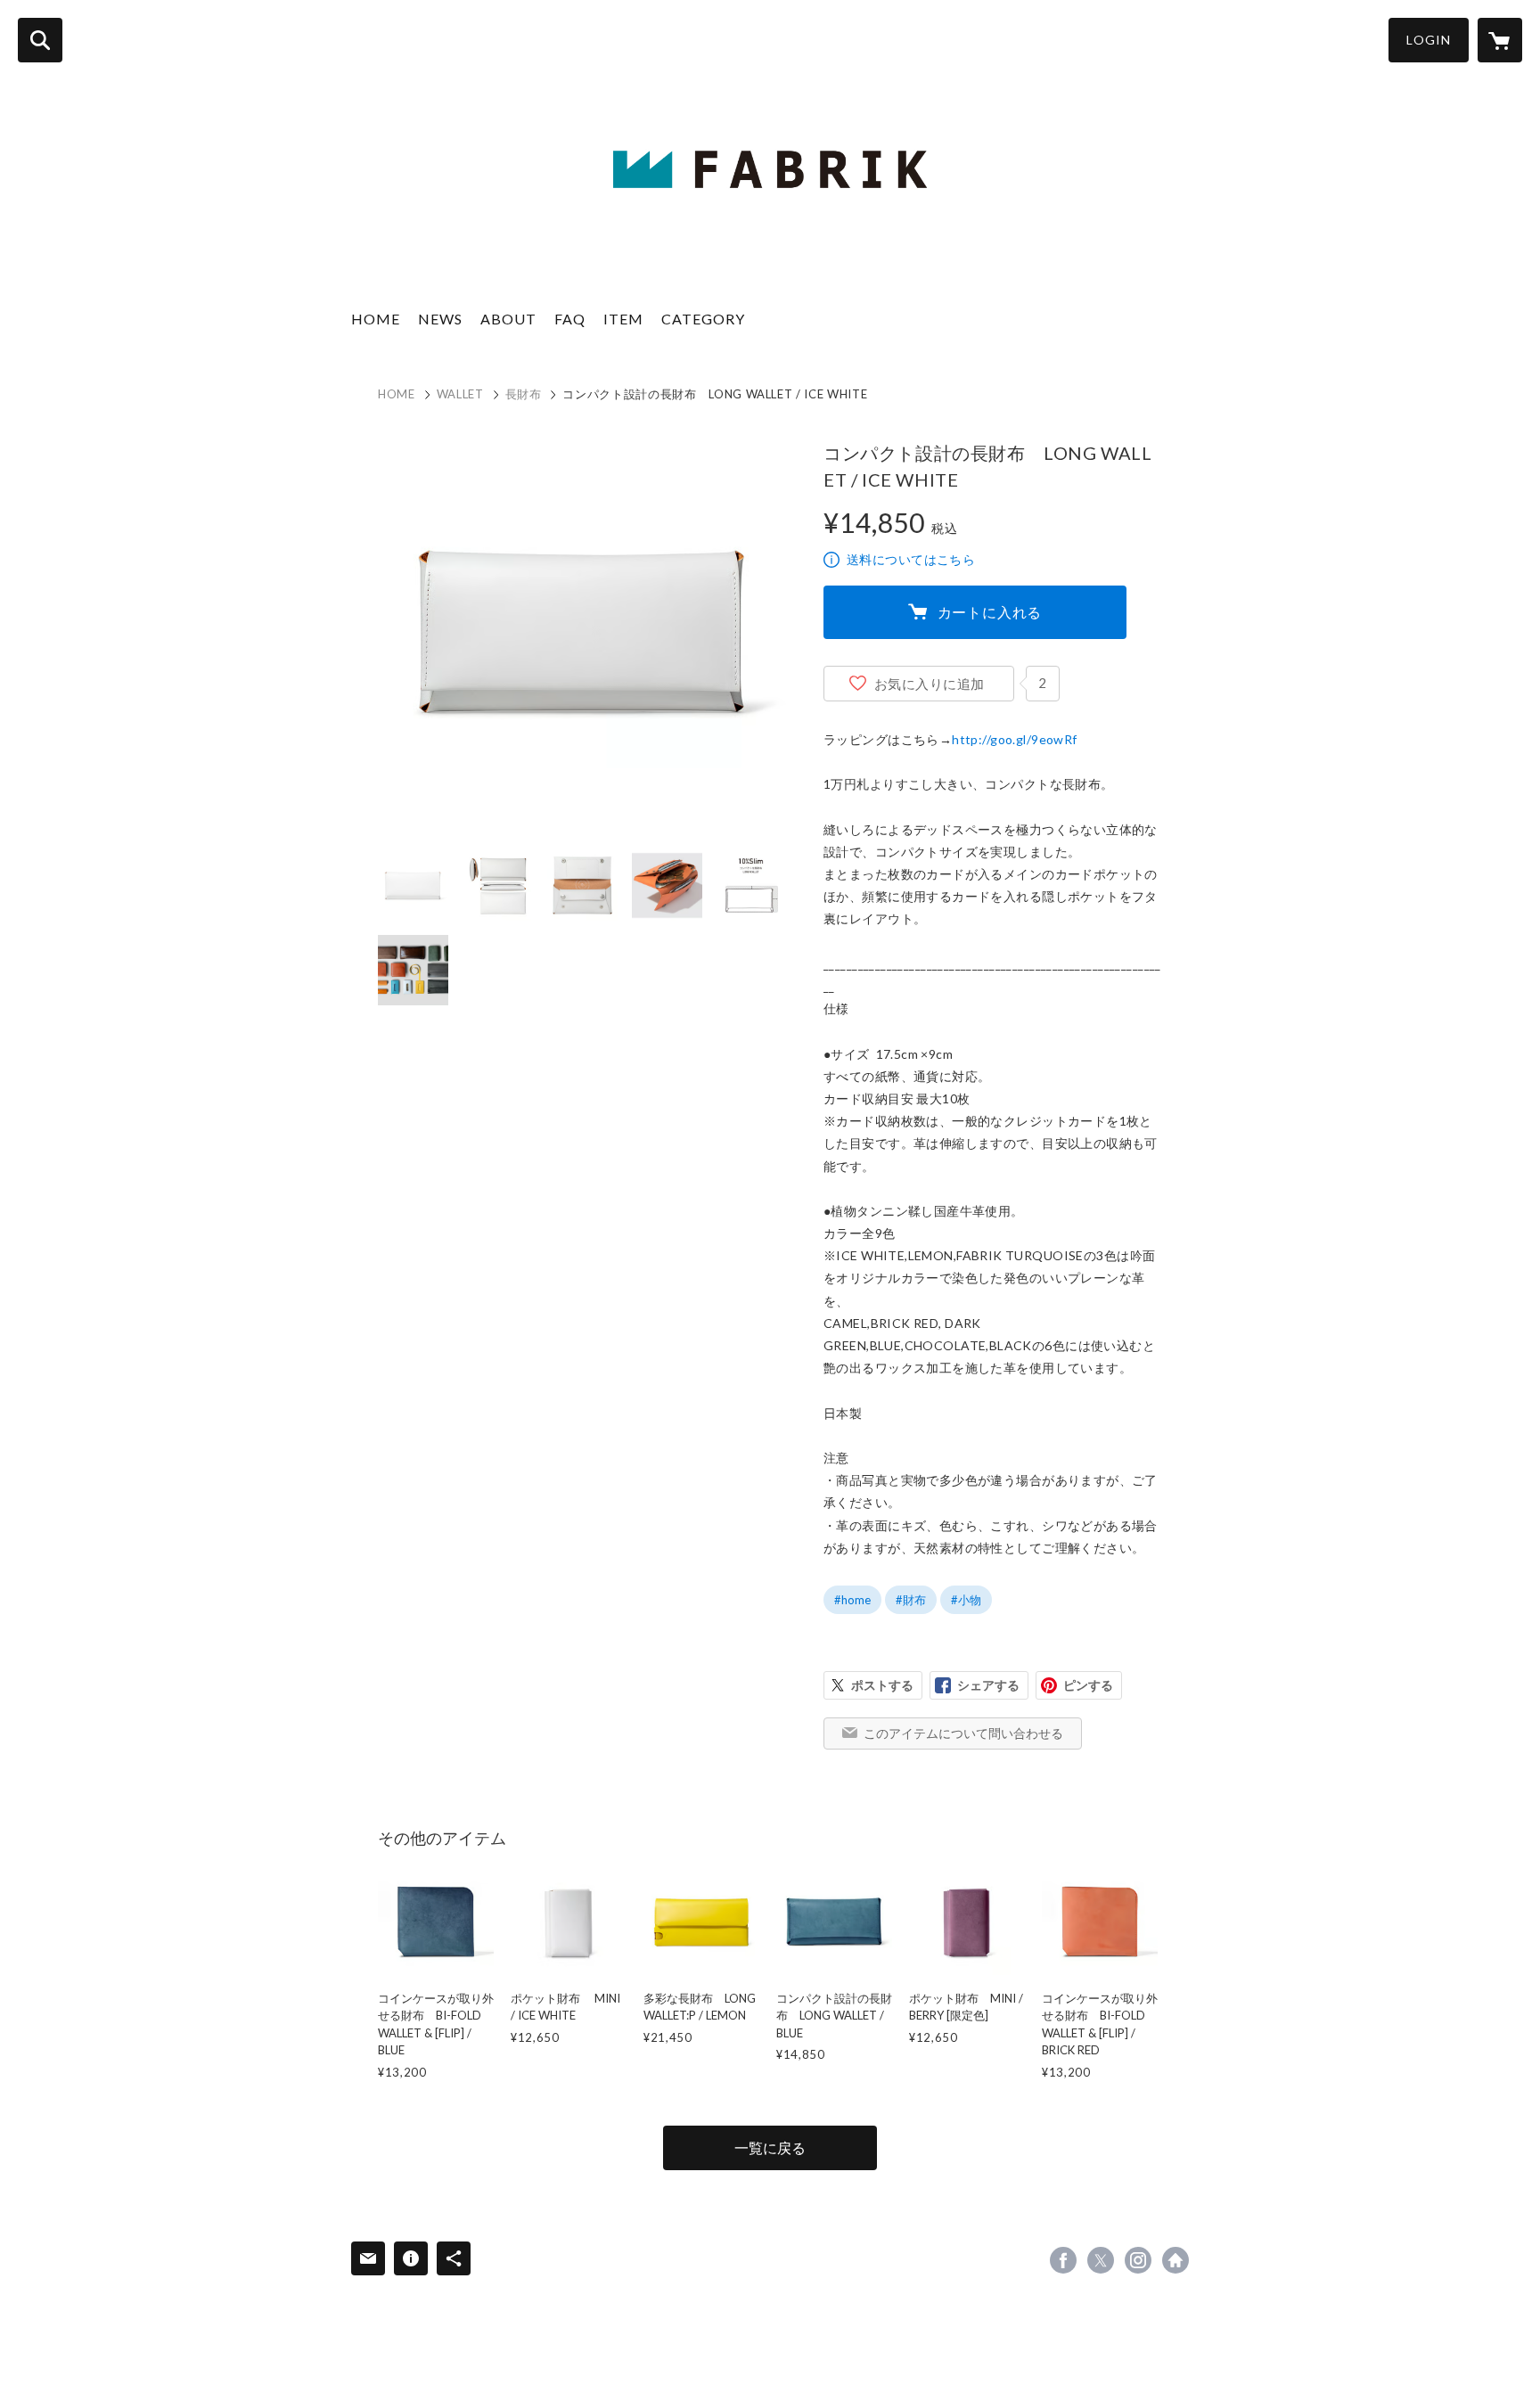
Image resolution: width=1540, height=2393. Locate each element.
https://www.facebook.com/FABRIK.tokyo (1063, 2260)
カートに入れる (990, 612)
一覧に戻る (770, 2147)
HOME (376, 319)
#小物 (966, 1600)
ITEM (623, 319)
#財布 (911, 1600)
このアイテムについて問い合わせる (963, 1733)
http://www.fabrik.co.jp (1175, 2260)
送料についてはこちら (911, 559)
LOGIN (1429, 40)
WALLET (460, 394)
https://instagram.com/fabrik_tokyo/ (1138, 2260)
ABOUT (508, 319)
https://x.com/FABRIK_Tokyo (1101, 2260)
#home (852, 1600)
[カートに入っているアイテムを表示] (1500, 40)
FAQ (570, 319)
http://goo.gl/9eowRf (1014, 739)
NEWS (440, 319)
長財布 (524, 394)
